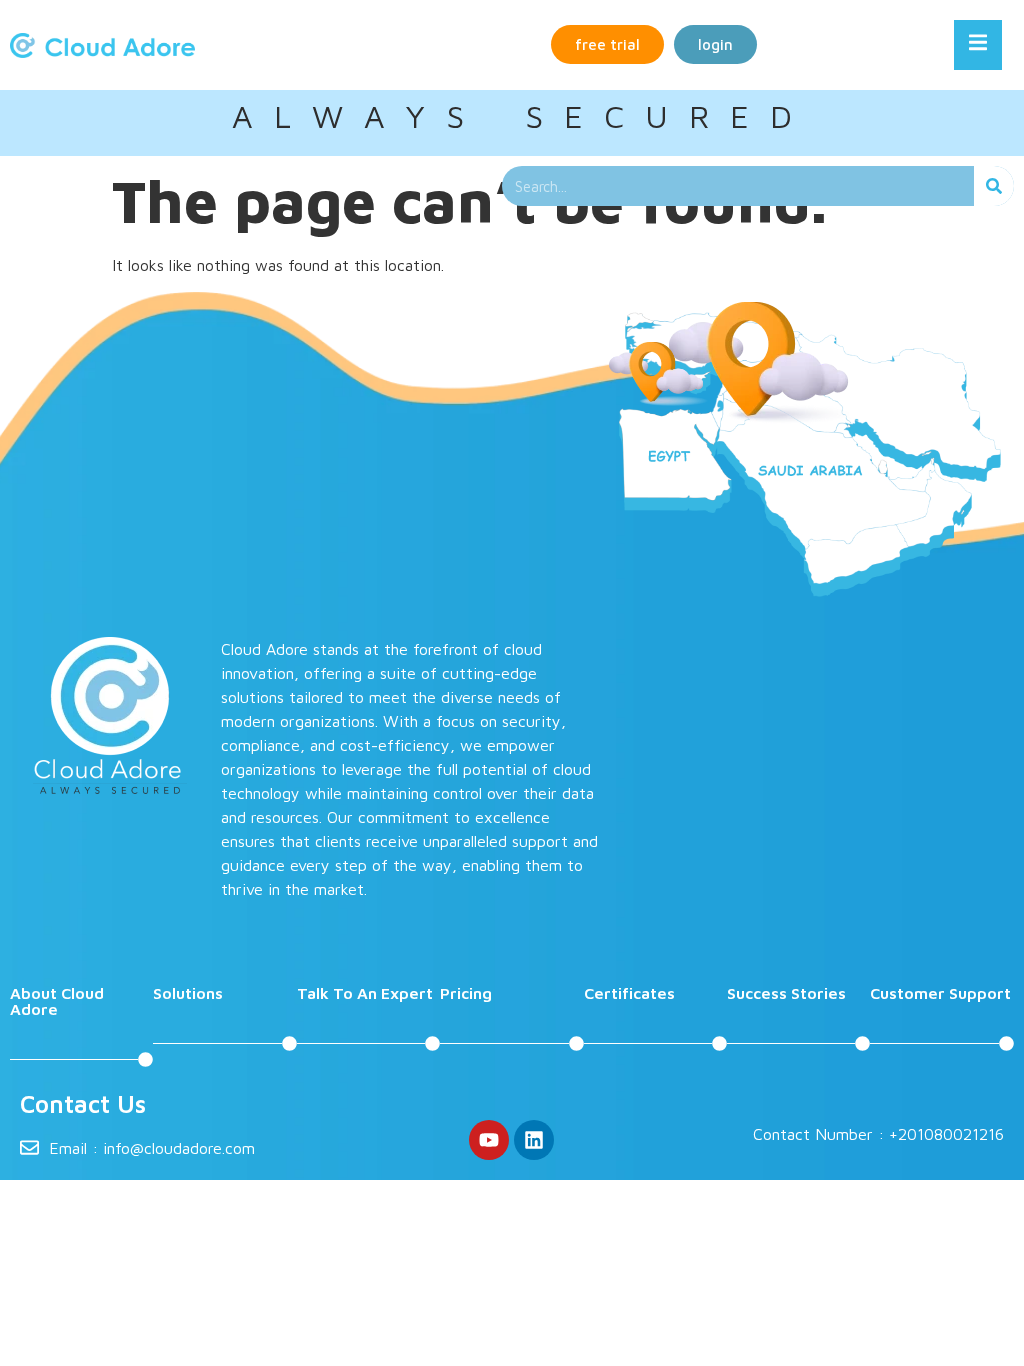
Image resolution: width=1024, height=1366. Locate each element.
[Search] (994, 186)
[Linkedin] (534, 1140)
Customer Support (940, 993)
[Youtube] (489, 1140)
